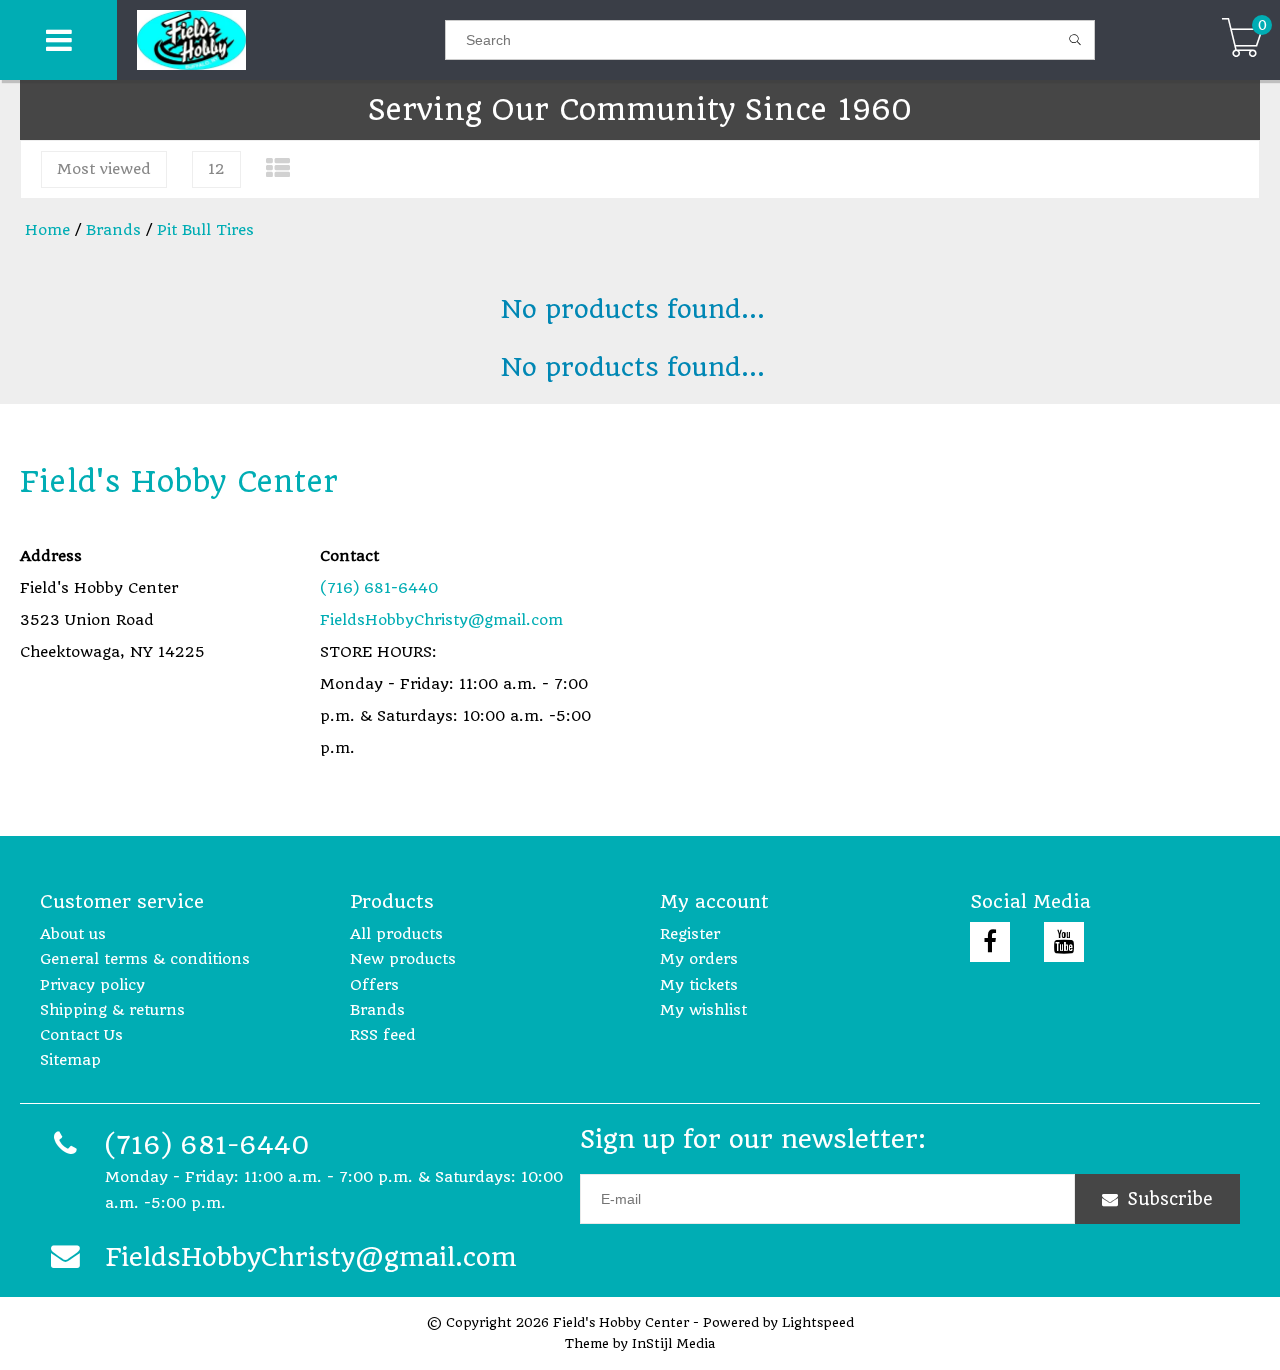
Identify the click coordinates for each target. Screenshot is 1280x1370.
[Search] (1075, 40)
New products (403, 959)
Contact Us (81, 1035)
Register (690, 934)
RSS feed (383, 1035)
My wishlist (703, 1010)
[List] (278, 168)
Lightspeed (818, 1322)
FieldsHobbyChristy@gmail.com (441, 620)
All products (396, 934)
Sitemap (70, 1060)
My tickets (699, 985)
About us (73, 934)
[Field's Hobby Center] (281, 40)
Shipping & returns (112, 1010)
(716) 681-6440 (379, 588)
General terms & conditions (145, 959)
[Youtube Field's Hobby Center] (1064, 942)
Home (47, 230)
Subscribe (1170, 1199)
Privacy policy (92, 985)
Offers (374, 985)
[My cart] (1242, 40)
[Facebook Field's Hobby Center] (990, 942)
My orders (699, 959)
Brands (113, 230)
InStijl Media (673, 1343)
